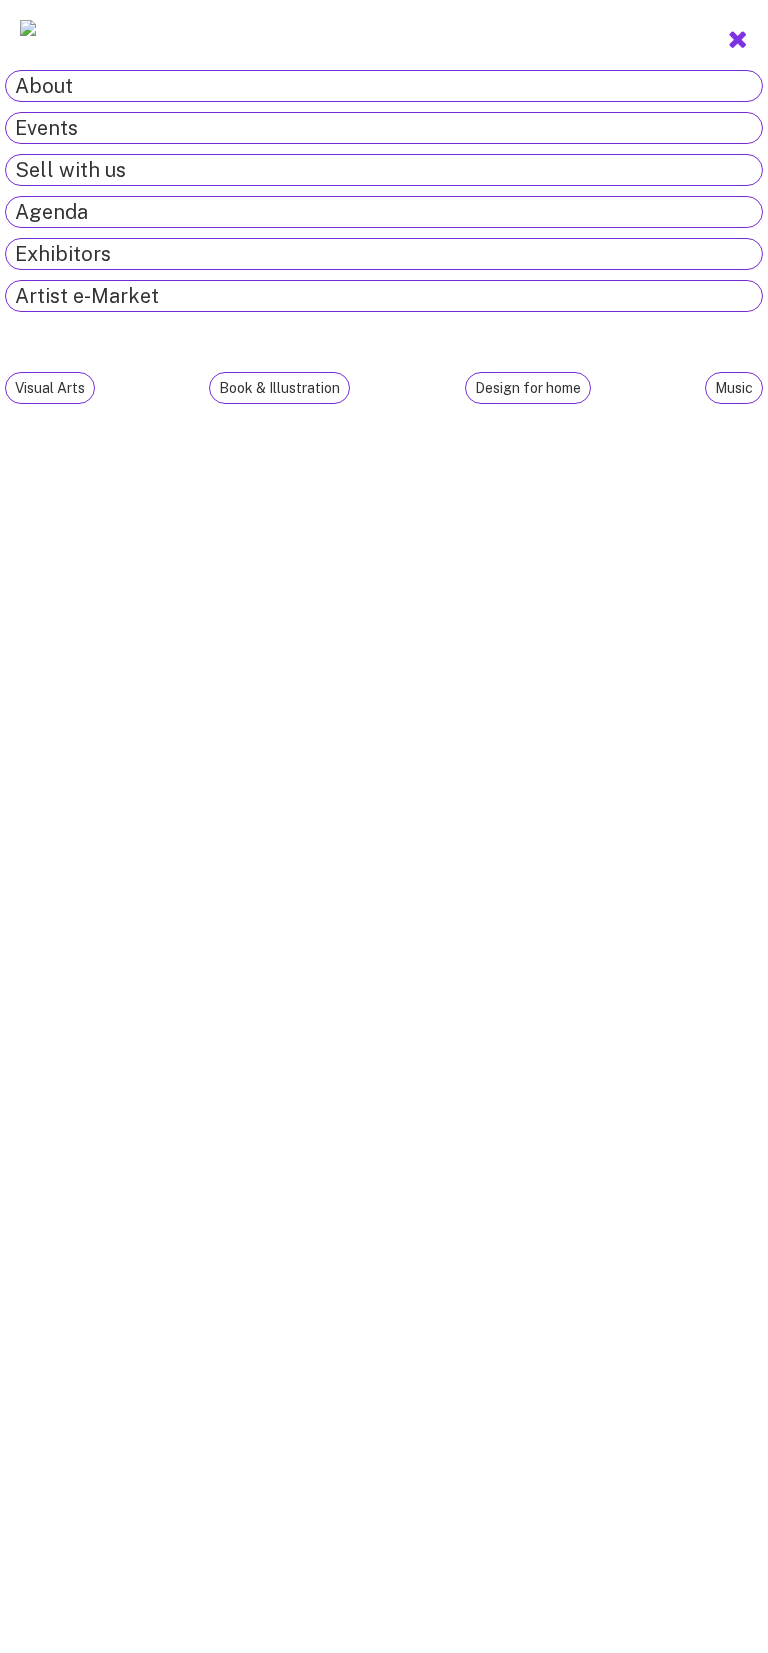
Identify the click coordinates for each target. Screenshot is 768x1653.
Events (46, 128)
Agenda (51, 212)
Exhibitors (63, 254)
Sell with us (70, 170)
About (44, 86)
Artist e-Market (87, 296)
